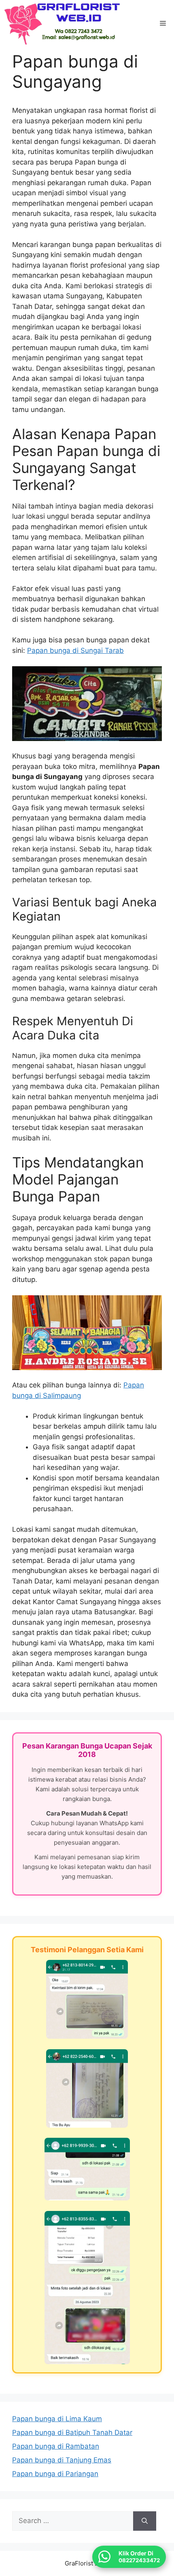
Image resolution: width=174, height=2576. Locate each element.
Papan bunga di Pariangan (55, 2474)
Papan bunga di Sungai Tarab (75, 650)
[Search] (145, 2521)
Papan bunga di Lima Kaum (57, 2419)
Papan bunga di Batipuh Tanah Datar (72, 2432)
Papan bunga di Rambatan (56, 2446)
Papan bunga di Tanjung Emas (62, 2460)
